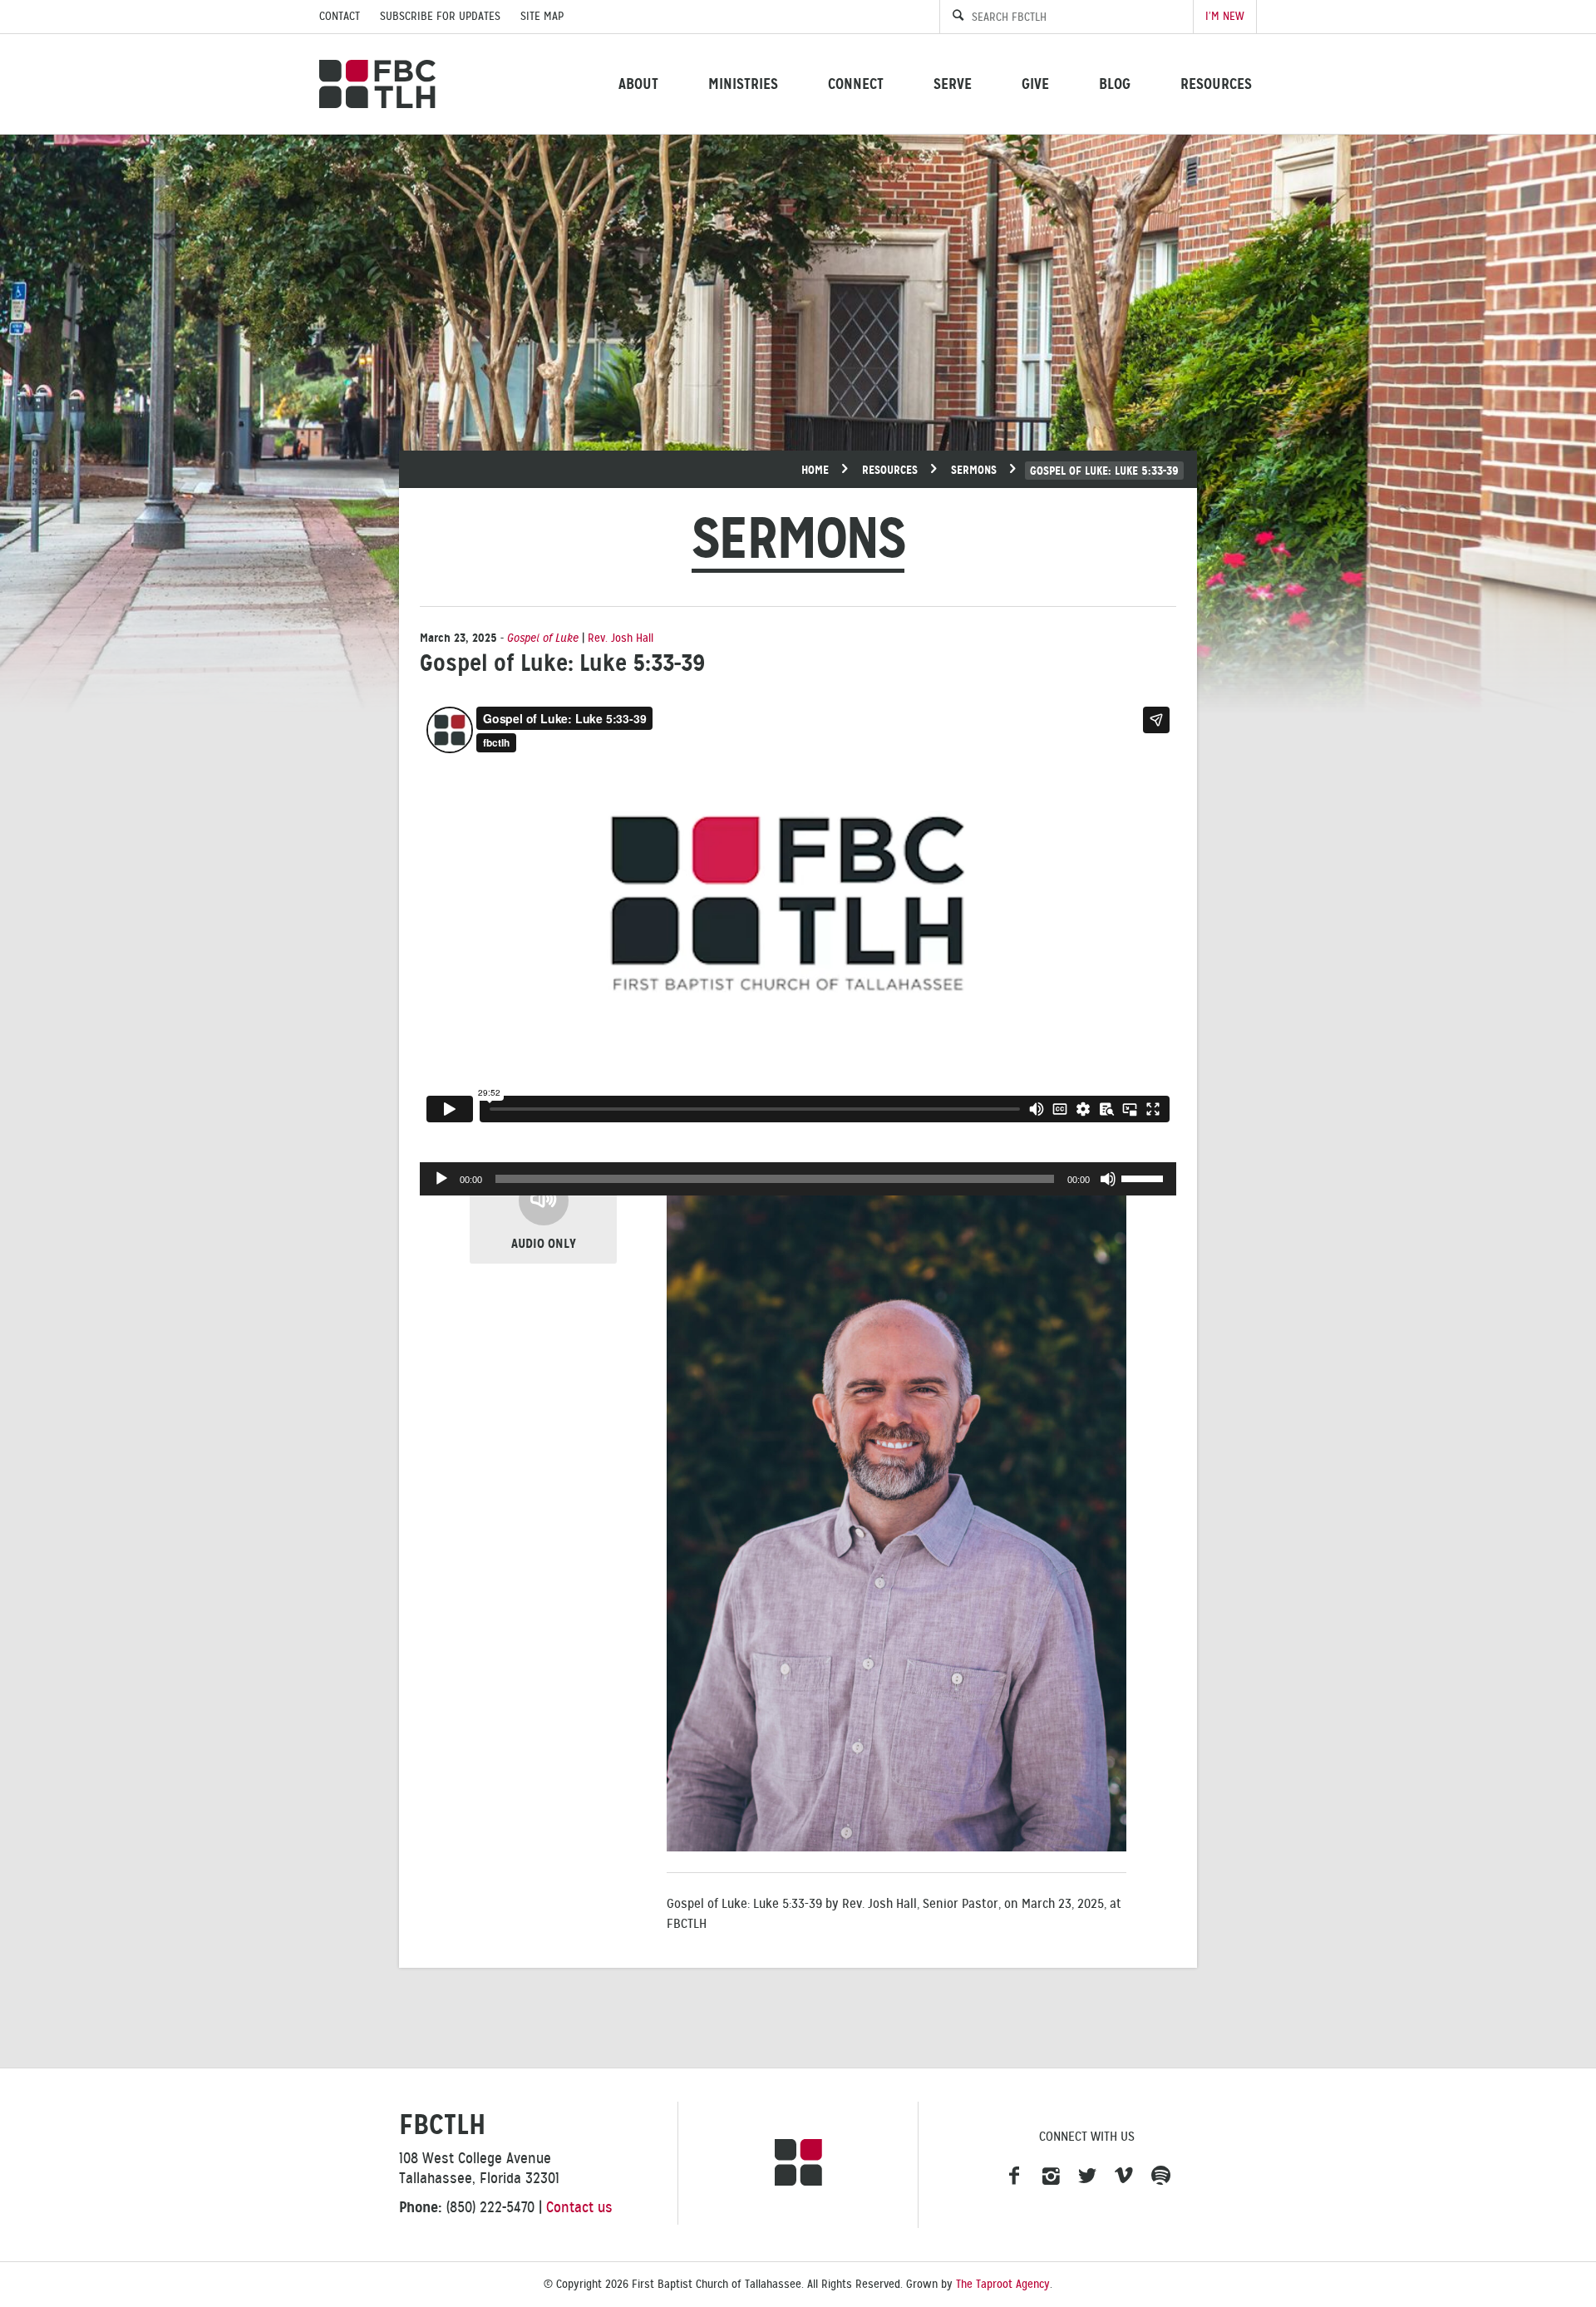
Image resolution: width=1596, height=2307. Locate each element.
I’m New (1225, 16)
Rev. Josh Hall (621, 638)
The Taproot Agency (1003, 2284)
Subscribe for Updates (440, 16)
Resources (1216, 84)
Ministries (743, 84)
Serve (953, 84)
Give (1035, 84)
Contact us (579, 2207)
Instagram (1051, 2176)
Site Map (542, 16)
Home (815, 470)
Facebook (1014, 2176)
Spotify (1160, 2176)
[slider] (1145, 1177)
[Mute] (1108, 1179)
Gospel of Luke (543, 638)
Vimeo (1124, 2176)
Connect (856, 84)
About (638, 84)
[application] (798, 1179)
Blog (1115, 84)
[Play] (441, 1179)
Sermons (974, 470)
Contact (340, 16)
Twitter (1087, 2176)
